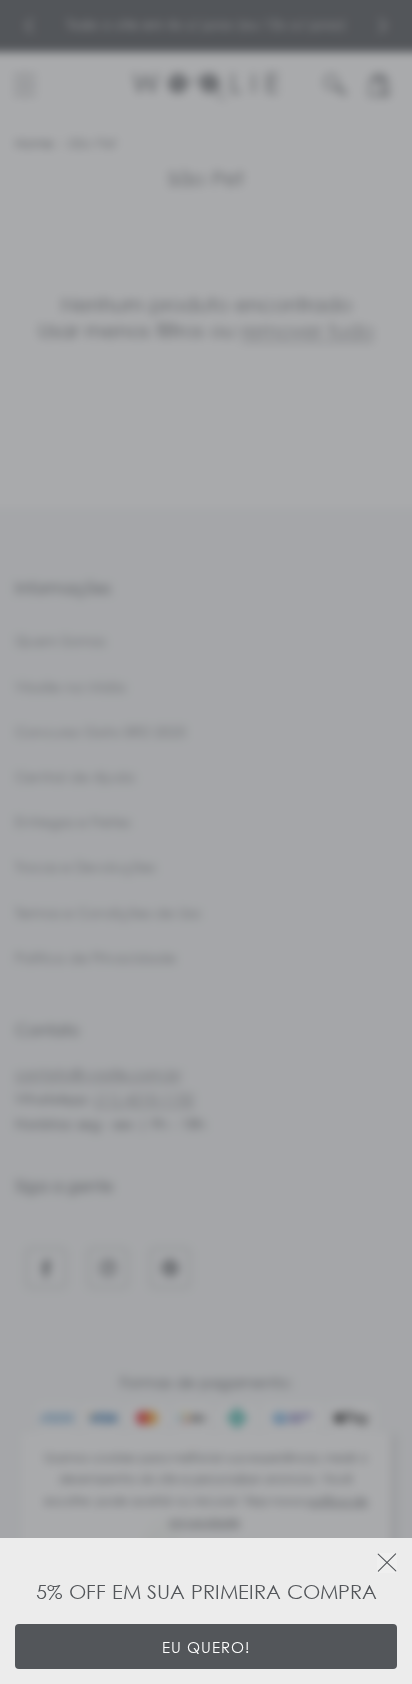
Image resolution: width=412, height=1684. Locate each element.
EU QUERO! (206, 1647)
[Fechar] (387, 1563)
